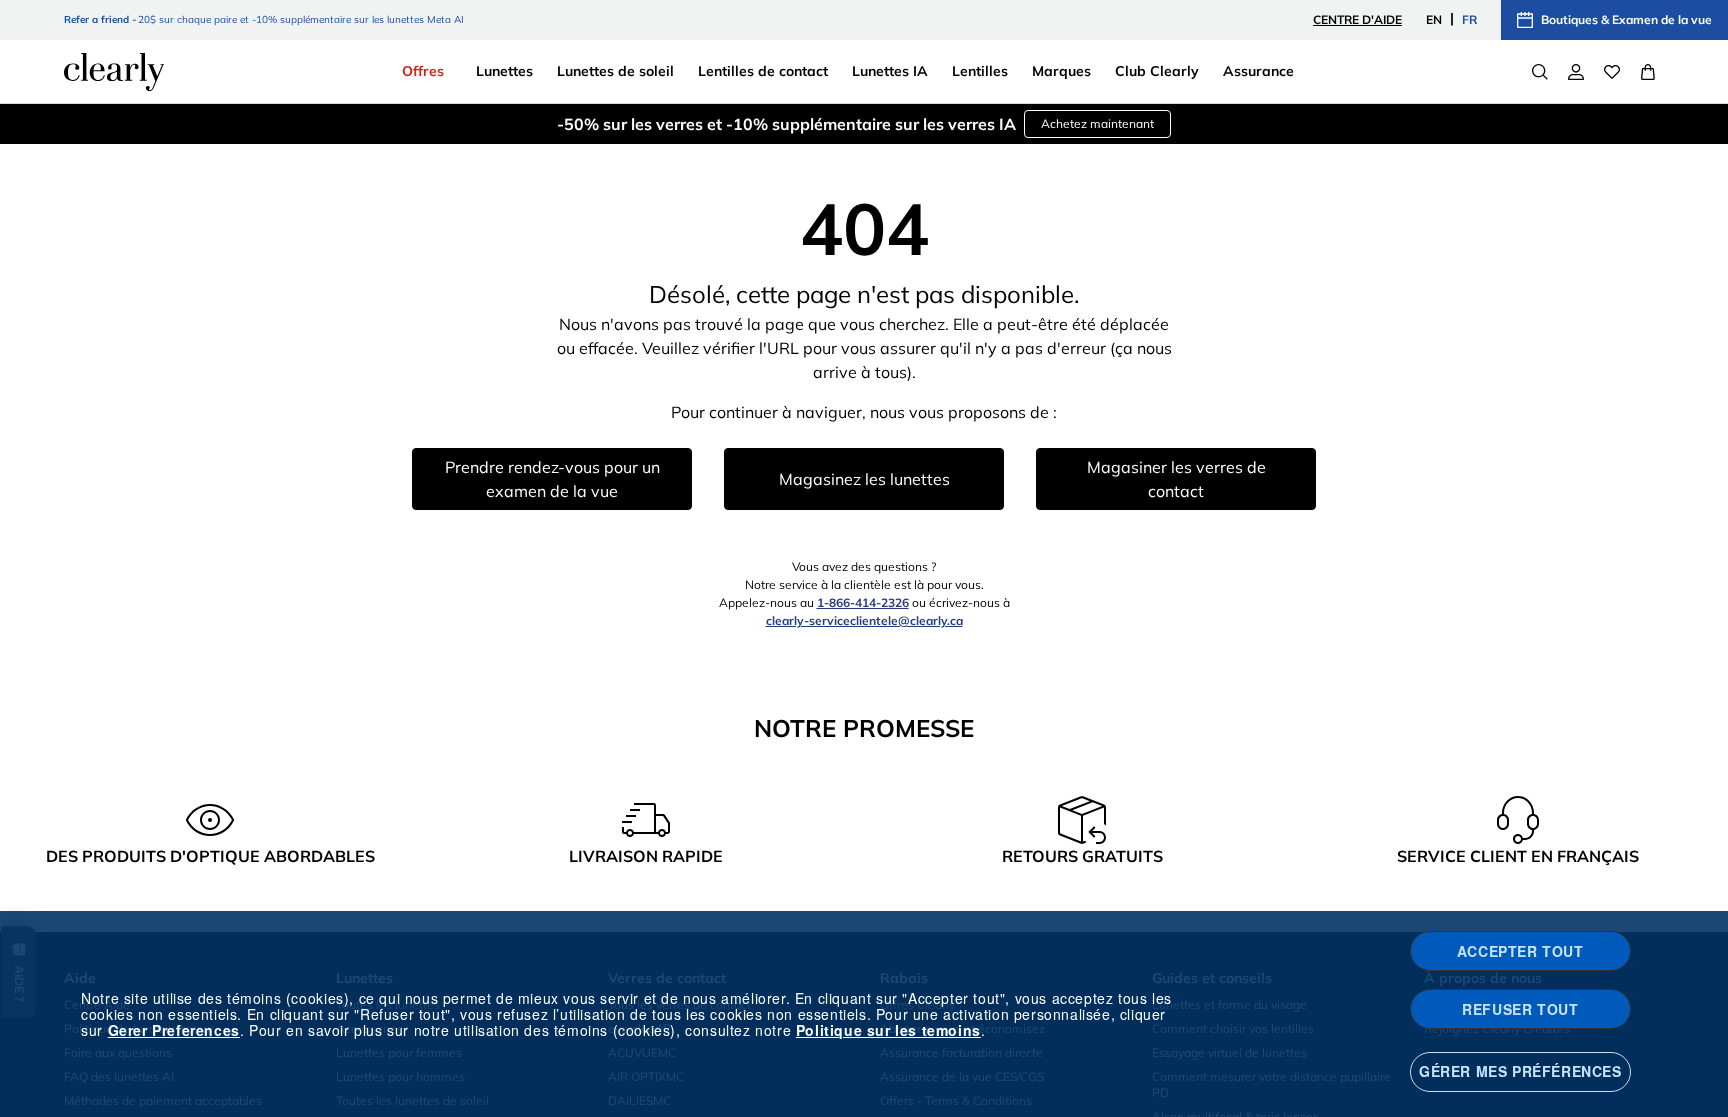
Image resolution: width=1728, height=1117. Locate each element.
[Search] (1540, 72)
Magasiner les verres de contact (1176, 479)
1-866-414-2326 (863, 602)
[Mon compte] (1576, 72)
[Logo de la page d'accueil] (114, 72)
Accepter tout (1520, 951)
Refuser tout (1520, 1009)
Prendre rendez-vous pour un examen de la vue (552, 479)
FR (1469, 19)
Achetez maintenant (1097, 123)
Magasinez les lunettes (864, 479)
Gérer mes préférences (1520, 1071)
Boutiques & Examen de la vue (1626, 19)
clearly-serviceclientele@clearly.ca (864, 620)
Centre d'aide (1357, 19)
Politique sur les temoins (888, 1030)
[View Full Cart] (1648, 72)
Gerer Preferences (174, 1030)
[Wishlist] (1612, 72)
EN (1434, 19)
